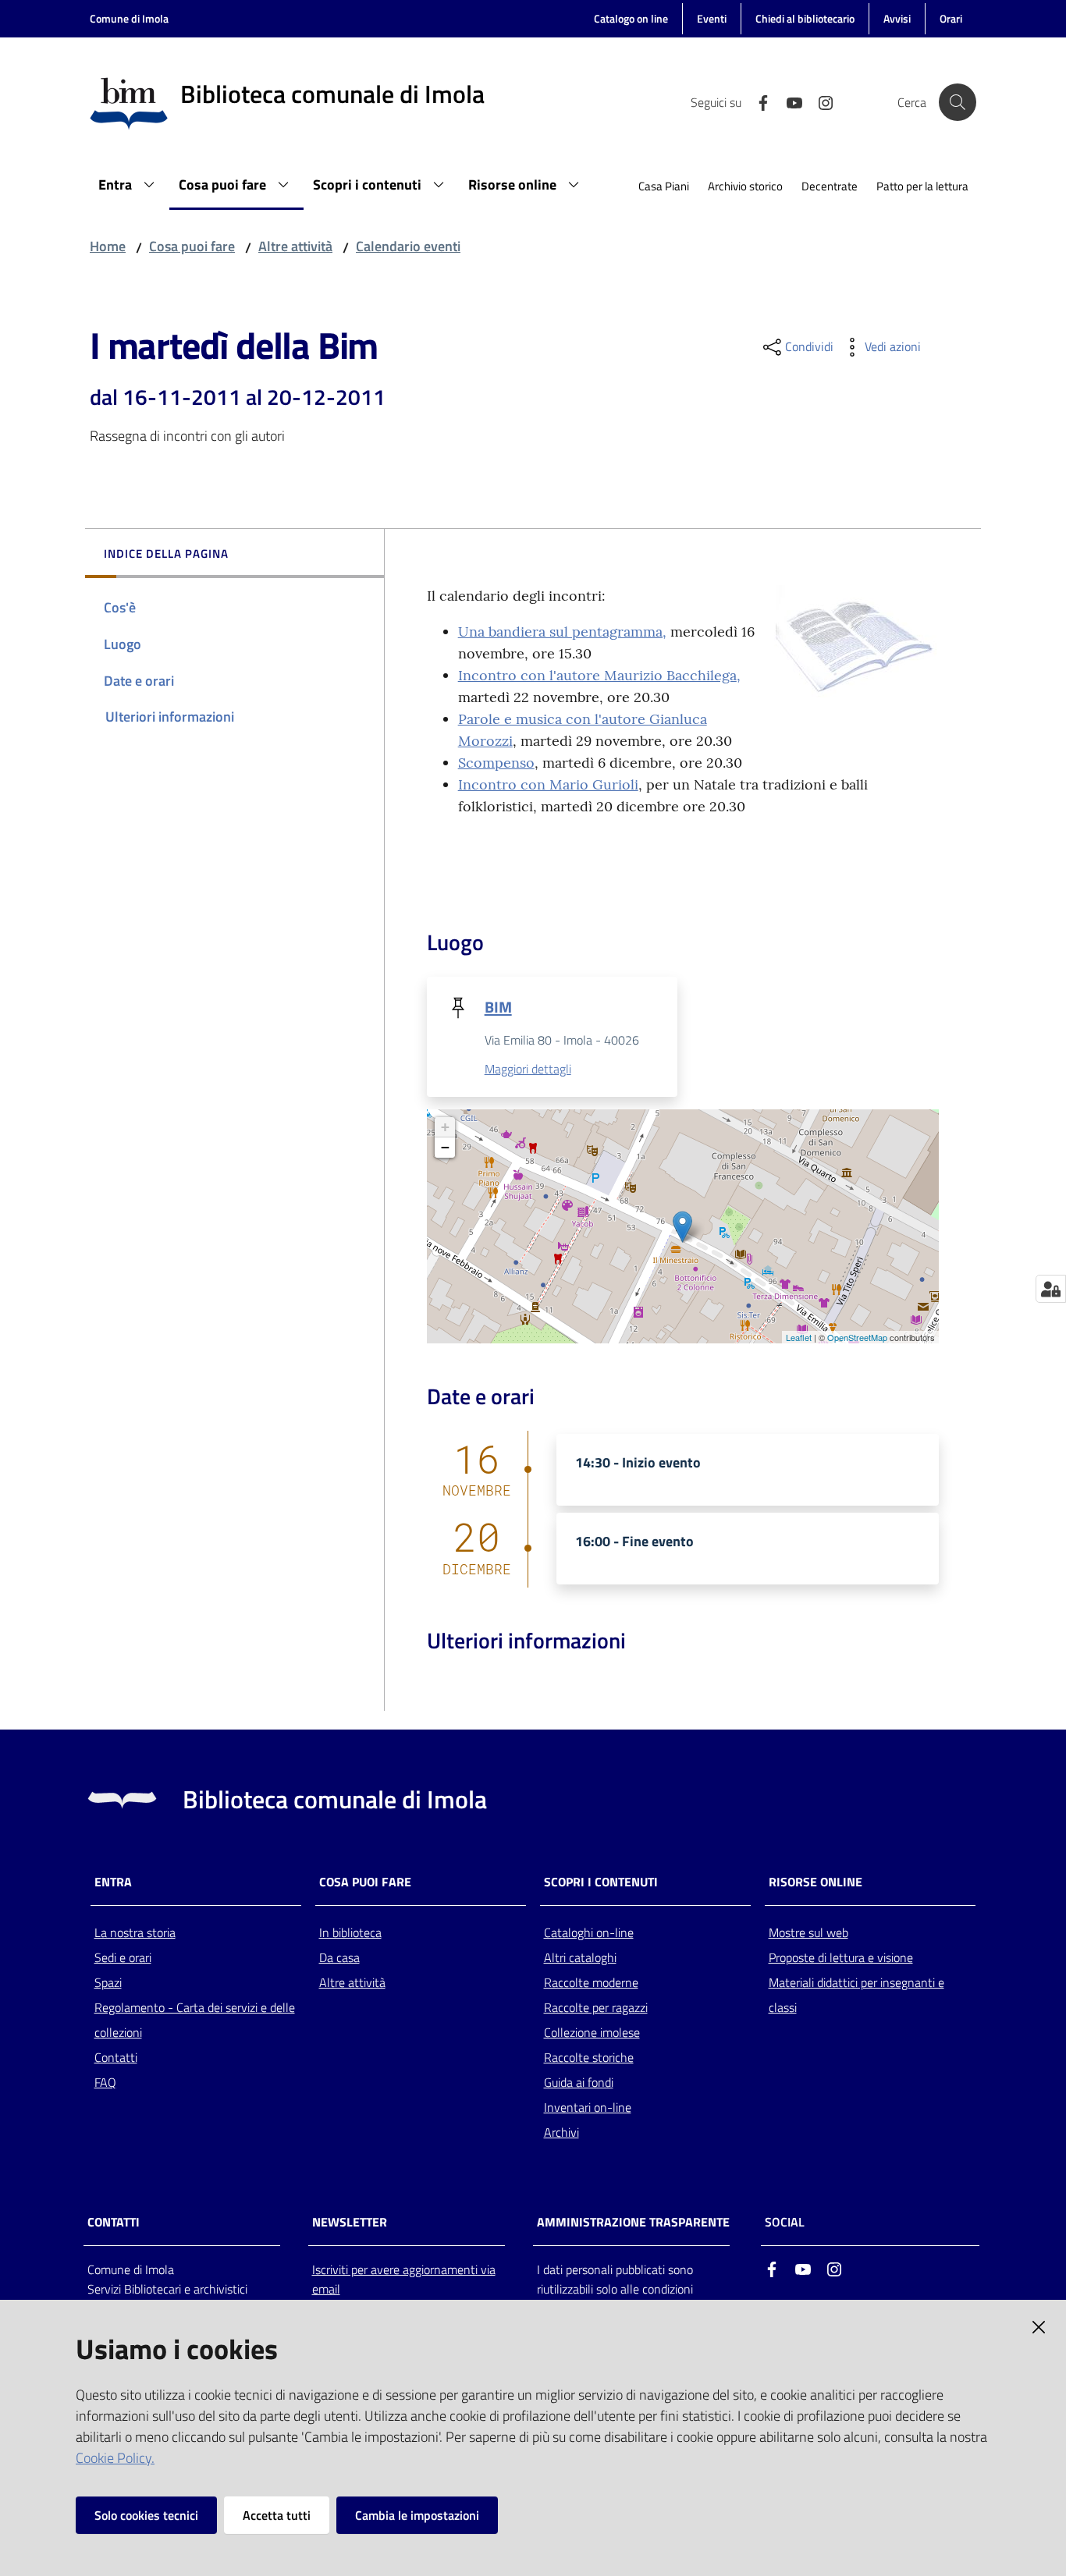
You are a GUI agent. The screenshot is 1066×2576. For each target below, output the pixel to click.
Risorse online (815, 1882)
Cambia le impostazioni (417, 2515)
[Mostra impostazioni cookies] (1051, 1289)
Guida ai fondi (579, 2082)
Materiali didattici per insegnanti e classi (856, 1995)
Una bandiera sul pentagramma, (562, 632)
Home (108, 246)
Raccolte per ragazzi (596, 2007)
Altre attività (295, 246)
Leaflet (799, 1337)
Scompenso (496, 763)
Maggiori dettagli (528, 1069)
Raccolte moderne (591, 1982)
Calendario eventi (408, 246)
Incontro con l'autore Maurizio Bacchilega (597, 675)
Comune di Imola (129, 18)
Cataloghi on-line (589, 1932)
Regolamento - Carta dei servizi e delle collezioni (195, 2020)
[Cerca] (958, 102)
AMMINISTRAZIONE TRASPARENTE (633, 2222)
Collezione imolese (592, 2032)
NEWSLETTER (350, 2222)
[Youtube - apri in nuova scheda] (788, 101)
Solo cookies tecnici (146, 2515)
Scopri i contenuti (601, 1882)
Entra (113, 1882)
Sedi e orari (123, 1957)
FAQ (105, 2082)
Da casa (339, 1957)
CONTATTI (114, 2222)
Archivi (561, 2132)
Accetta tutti (277, 2515)
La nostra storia (135, 1932)
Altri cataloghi (580, 1957)
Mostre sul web (808, 1932)
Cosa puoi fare (192, 246)
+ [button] (445, 1127)
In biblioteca (350, 1932)
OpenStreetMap (857, 1337)
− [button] (445, 1147)
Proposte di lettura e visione (841, 1957)
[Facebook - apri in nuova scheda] (757, 101)
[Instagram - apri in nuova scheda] (819, 101)
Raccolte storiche (589, 2057)
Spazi (108, 1982)
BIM (498, 1007)
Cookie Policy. (115, 2458)
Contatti (116, 2057)
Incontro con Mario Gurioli (548, 784)
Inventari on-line (588, 2107)
